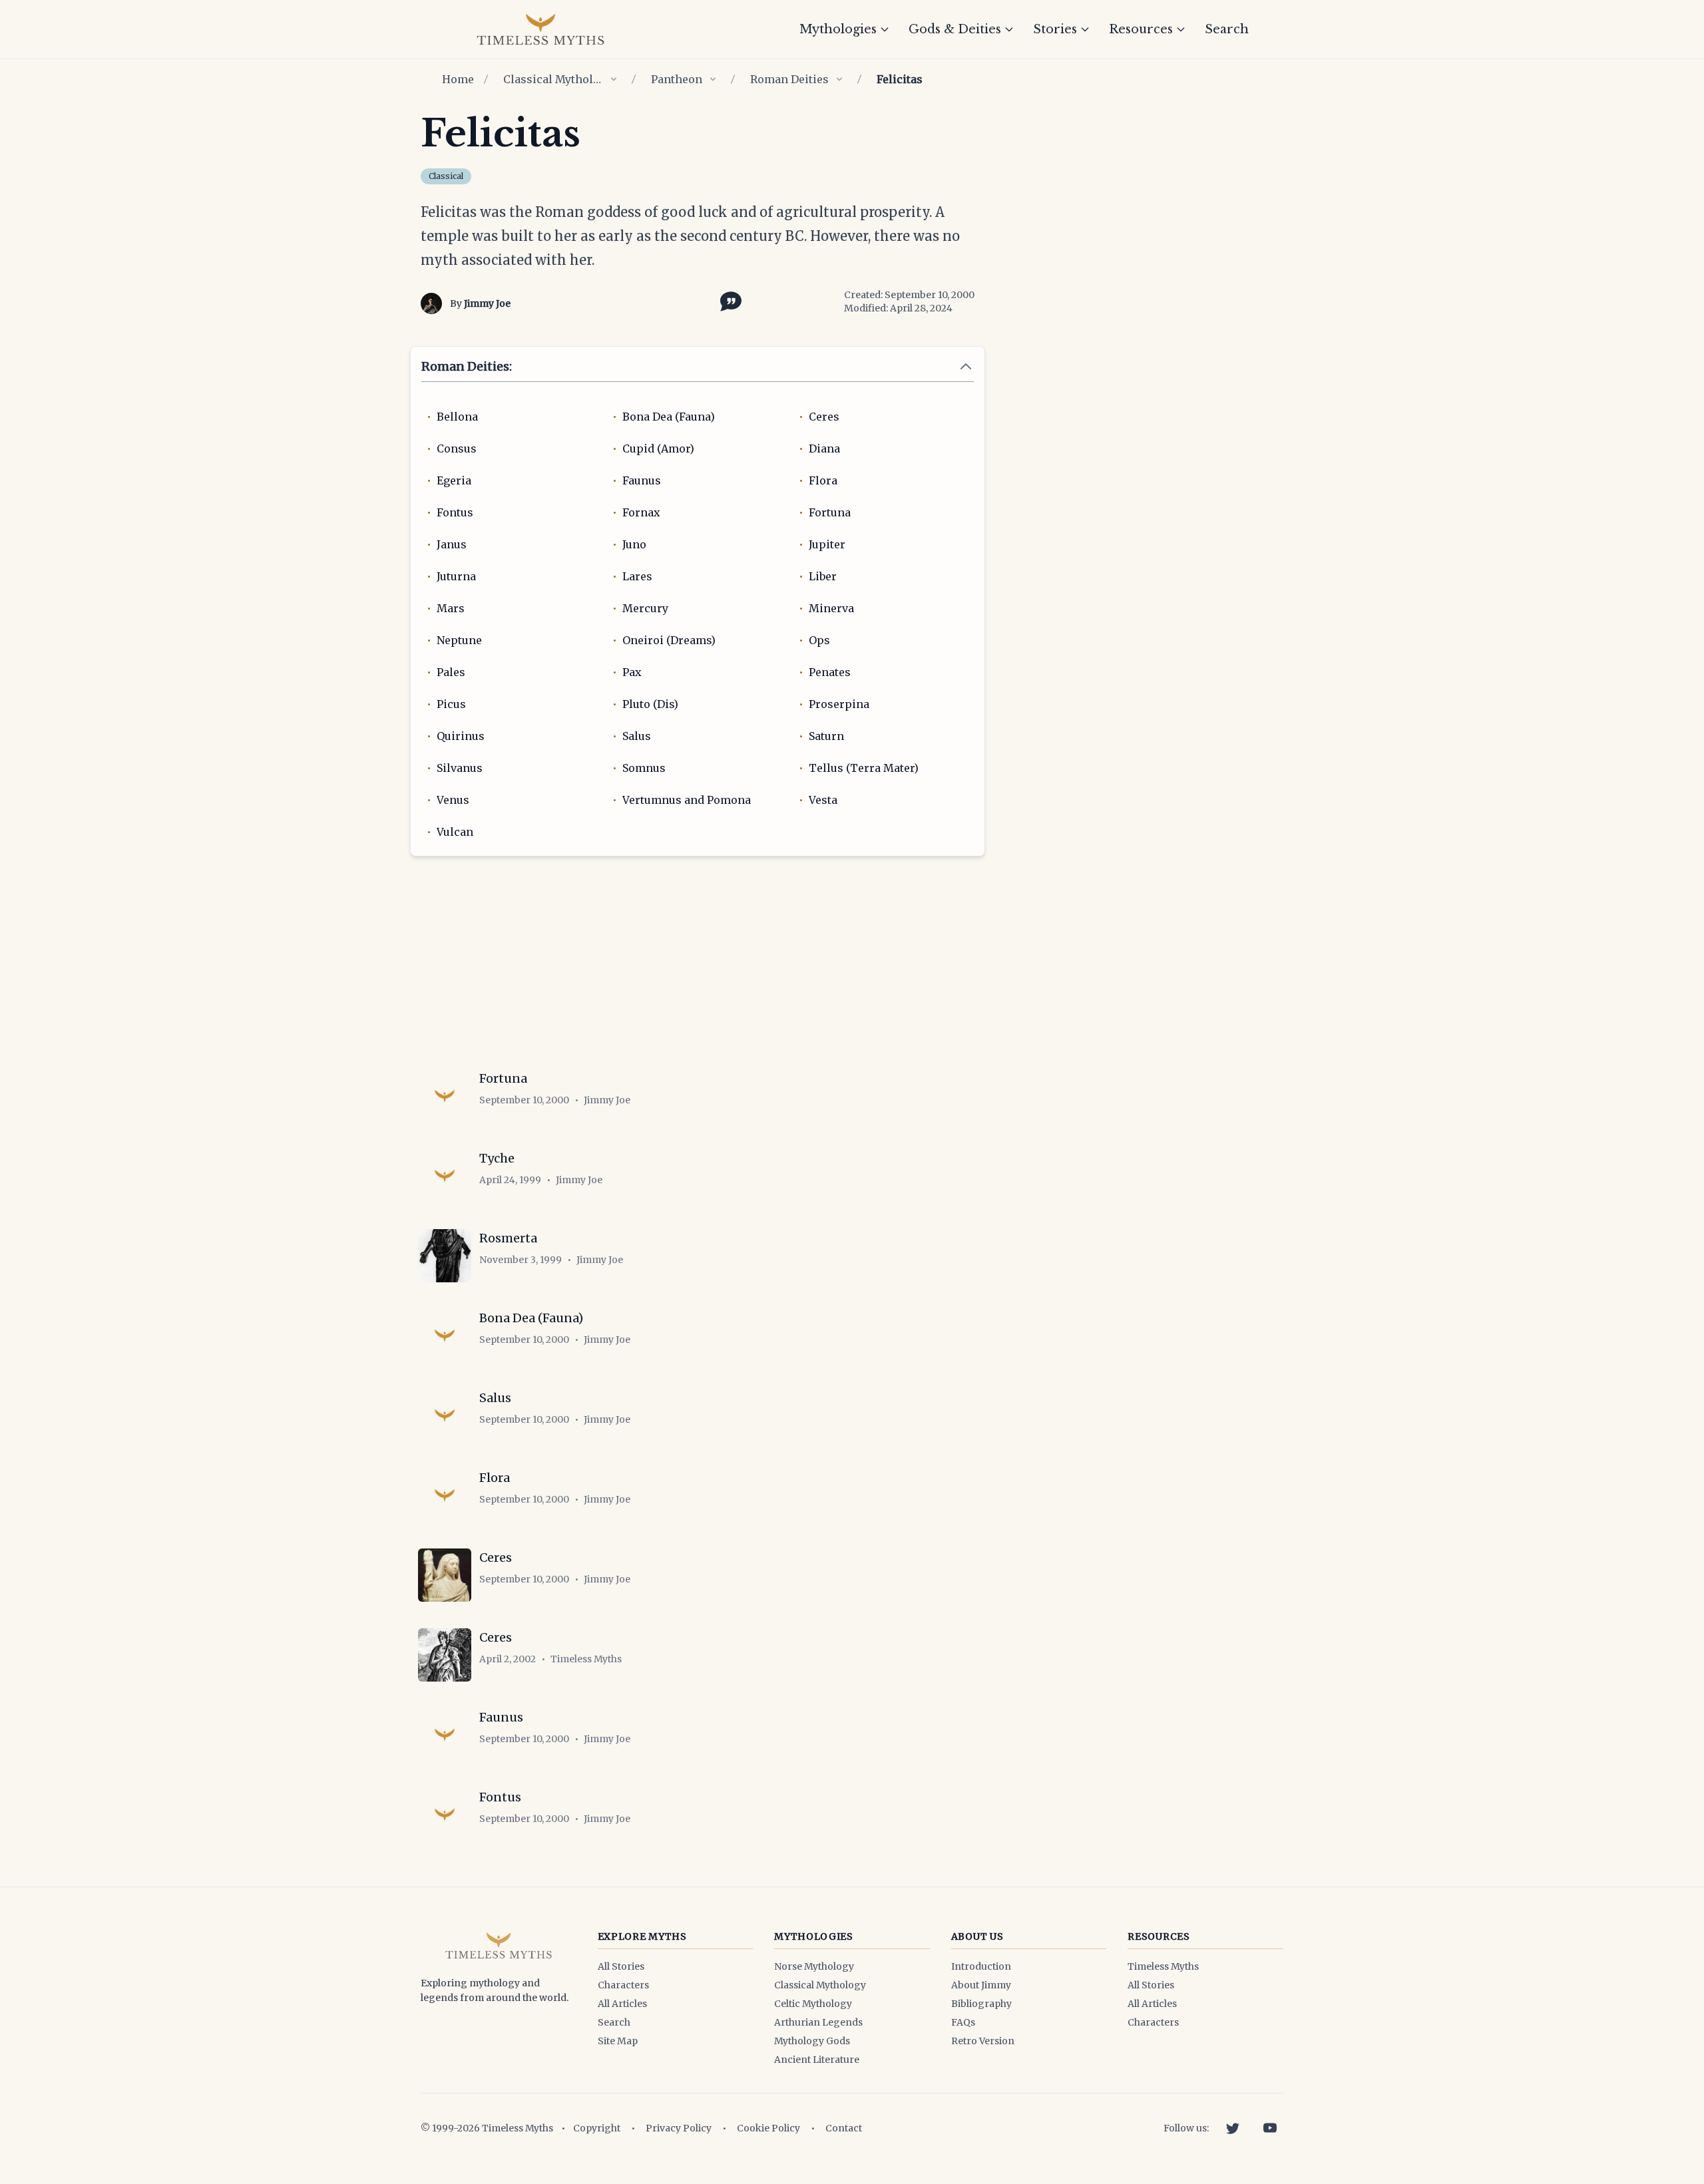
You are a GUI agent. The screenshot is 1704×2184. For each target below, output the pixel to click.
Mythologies (838, 29)
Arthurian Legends (818, 2022)
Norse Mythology (814, 1966)
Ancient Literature (817, 2060)
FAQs (963, 2022)
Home (458, 79)
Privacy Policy (679, 2128)
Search (1227, 29)
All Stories (621, 1966)
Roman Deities (789, 79)
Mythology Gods (812, 2041)
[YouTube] (1270, 2128)
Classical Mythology (553, 79)
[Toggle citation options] (728, 300)
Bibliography (981, 2004)
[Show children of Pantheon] (713, 79)
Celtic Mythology (813, 2004)
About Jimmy (981, 1985)
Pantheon (677, 79)
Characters (623, 1985)
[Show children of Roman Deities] (839, 79)
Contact (844, 2128)
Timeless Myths (1163, 1966)
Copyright (597, 2128)
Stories (1055, 29)
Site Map (618, 2041)
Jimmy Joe (487, 303)
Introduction (981, 1966)
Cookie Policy (768, 2128)
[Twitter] (1233, 2128)
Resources (1141, 29)
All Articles (622, 2004)
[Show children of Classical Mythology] (614, 79)
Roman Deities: (467, 366)
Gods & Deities (955, 29)
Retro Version (983, 2041)
